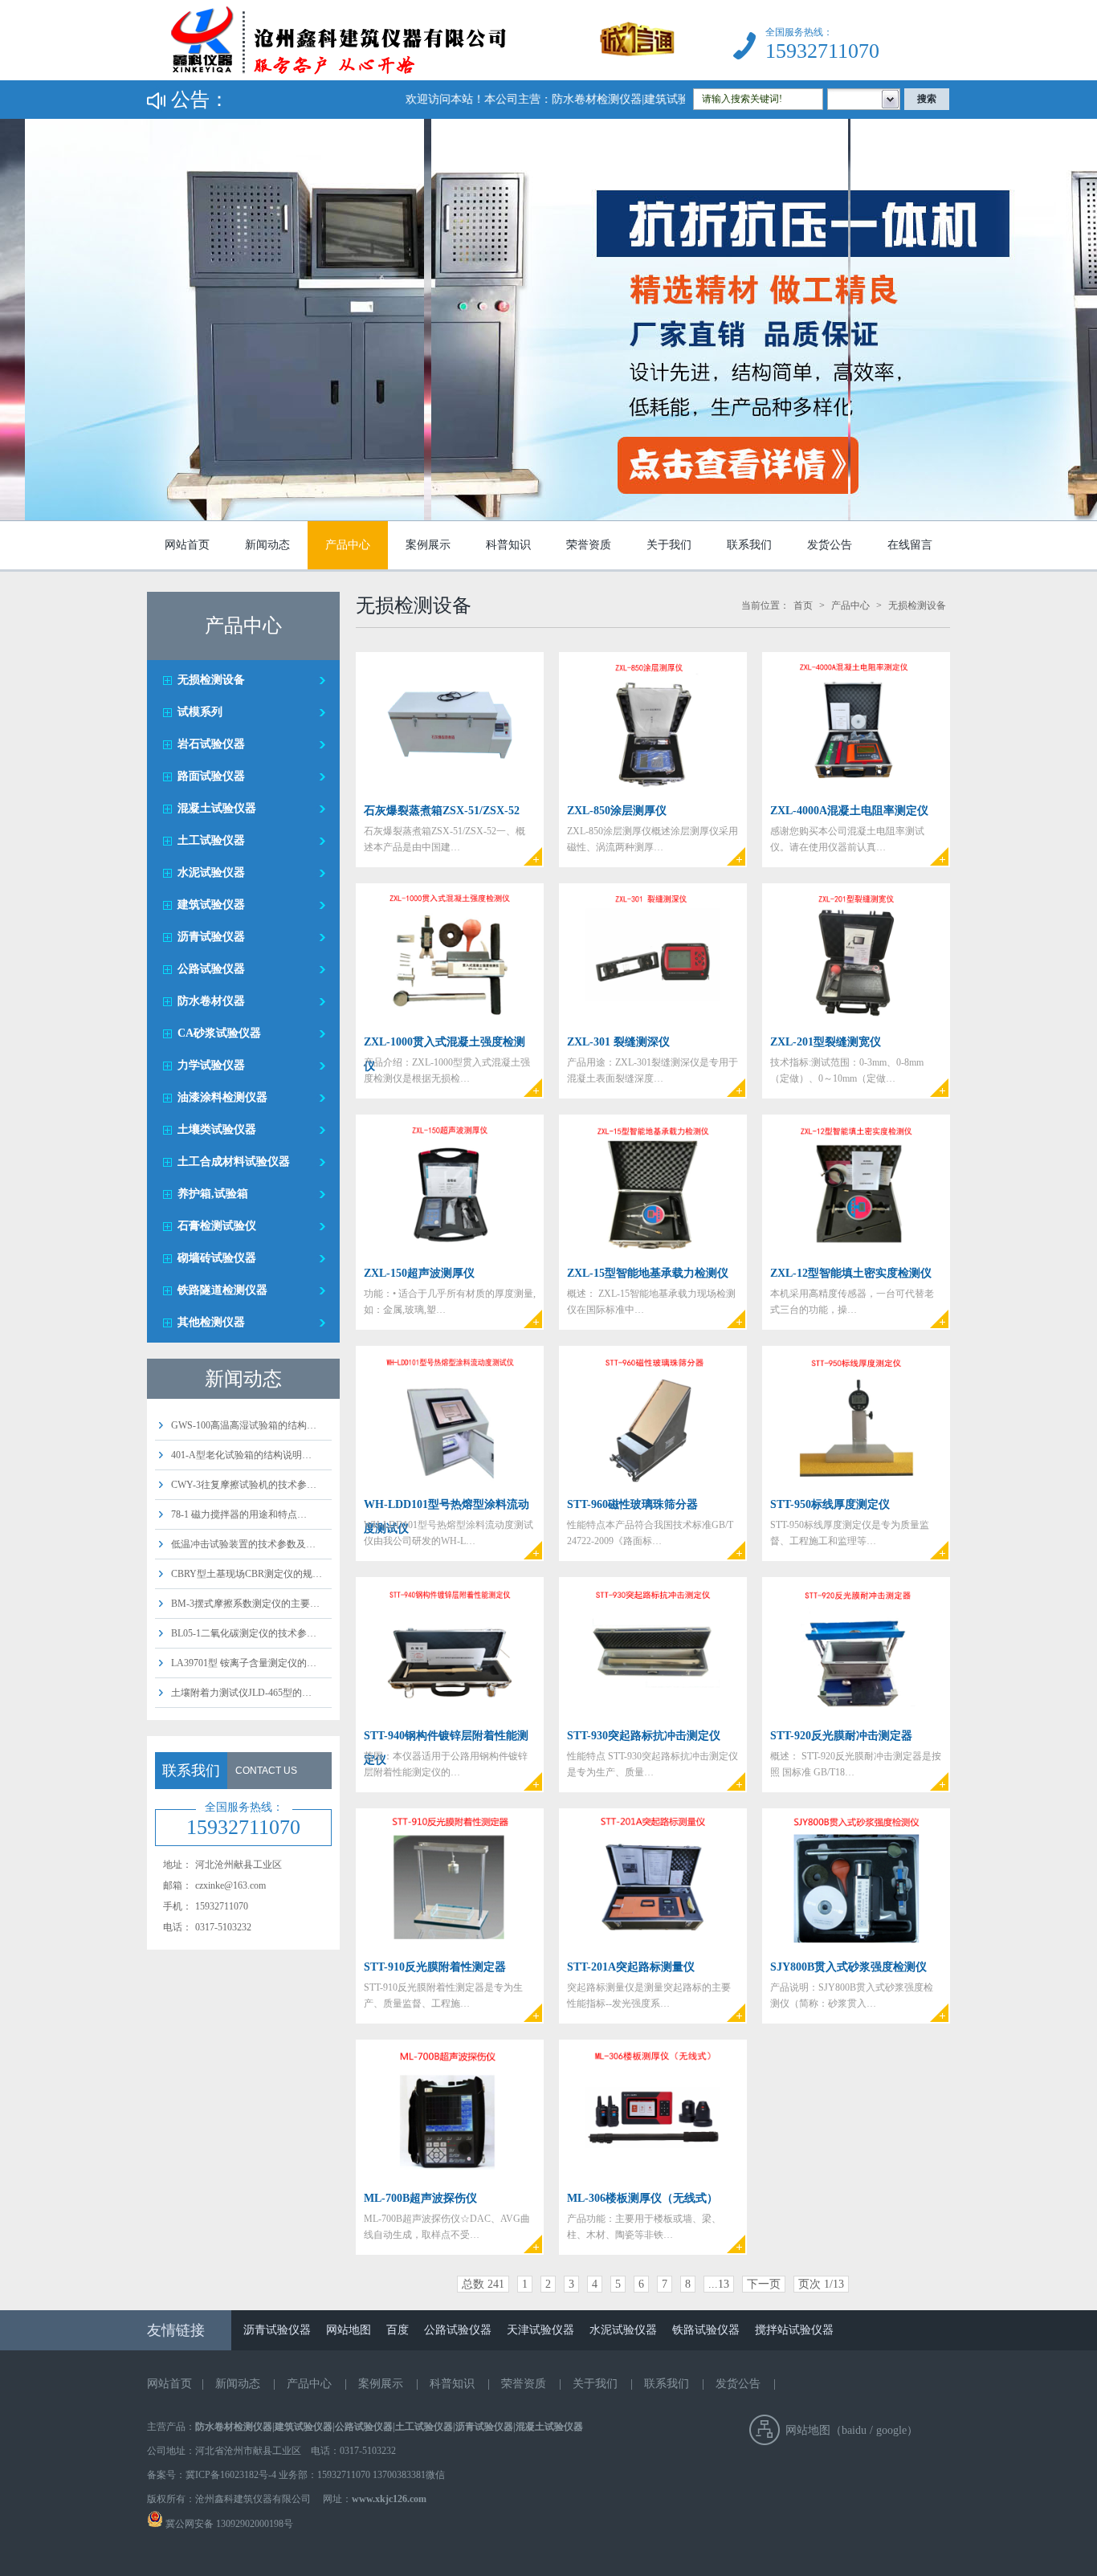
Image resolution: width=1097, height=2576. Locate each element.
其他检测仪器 (211, 1322)
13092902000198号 (253, 2524)
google (891, 2430)
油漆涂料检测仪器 (222, 1097)
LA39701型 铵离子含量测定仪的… (244, 1663)
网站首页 (187, 545)
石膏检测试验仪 (217, 1226)
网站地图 (349, 2330)
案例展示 (428, 545)
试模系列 (200, 712)
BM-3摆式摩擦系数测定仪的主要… (245, 1604)
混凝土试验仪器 (217, 808)
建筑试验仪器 (211, 905)
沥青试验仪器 (211, 937)
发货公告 (830, 545)
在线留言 (910, 545)
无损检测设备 (211, 680)
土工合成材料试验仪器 (234, 1162)
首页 (803, 605)
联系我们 (749, 545)
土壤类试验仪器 (217, 1129)
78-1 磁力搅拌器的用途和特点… (239, 1514)
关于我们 (669, 545)
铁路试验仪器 (706, 2330)
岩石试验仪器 (211, 744)
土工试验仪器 (211, 840)
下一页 (764, 2284)
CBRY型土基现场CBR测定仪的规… (247, 1574)
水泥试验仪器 (211, 872)
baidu (854, 2430)
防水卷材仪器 (211, 1001)
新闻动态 (267, 545)
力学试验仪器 (211, 1065)
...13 (719, 2284)
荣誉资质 (589, 545)
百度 (398, 2330)
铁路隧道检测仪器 (222, 1290)
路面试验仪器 (211, 776)
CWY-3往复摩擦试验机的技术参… (244, 1485)
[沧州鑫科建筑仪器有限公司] (411, 77)
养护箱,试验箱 (213, 1194)
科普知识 (508, 545)
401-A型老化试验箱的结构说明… (241, 1455)
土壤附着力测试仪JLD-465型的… (241, 1693)
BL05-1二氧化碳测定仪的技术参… (244, 1633)
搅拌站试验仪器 (794, 2330)
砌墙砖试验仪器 (217, 1258)
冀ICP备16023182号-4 (231, 2475)
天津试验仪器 (540, 2330)
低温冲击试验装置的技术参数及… (243, 1544)
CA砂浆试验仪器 (219, 1033)
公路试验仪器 (211, 969)
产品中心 (348, 545)
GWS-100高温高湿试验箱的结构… (244, 1425)
